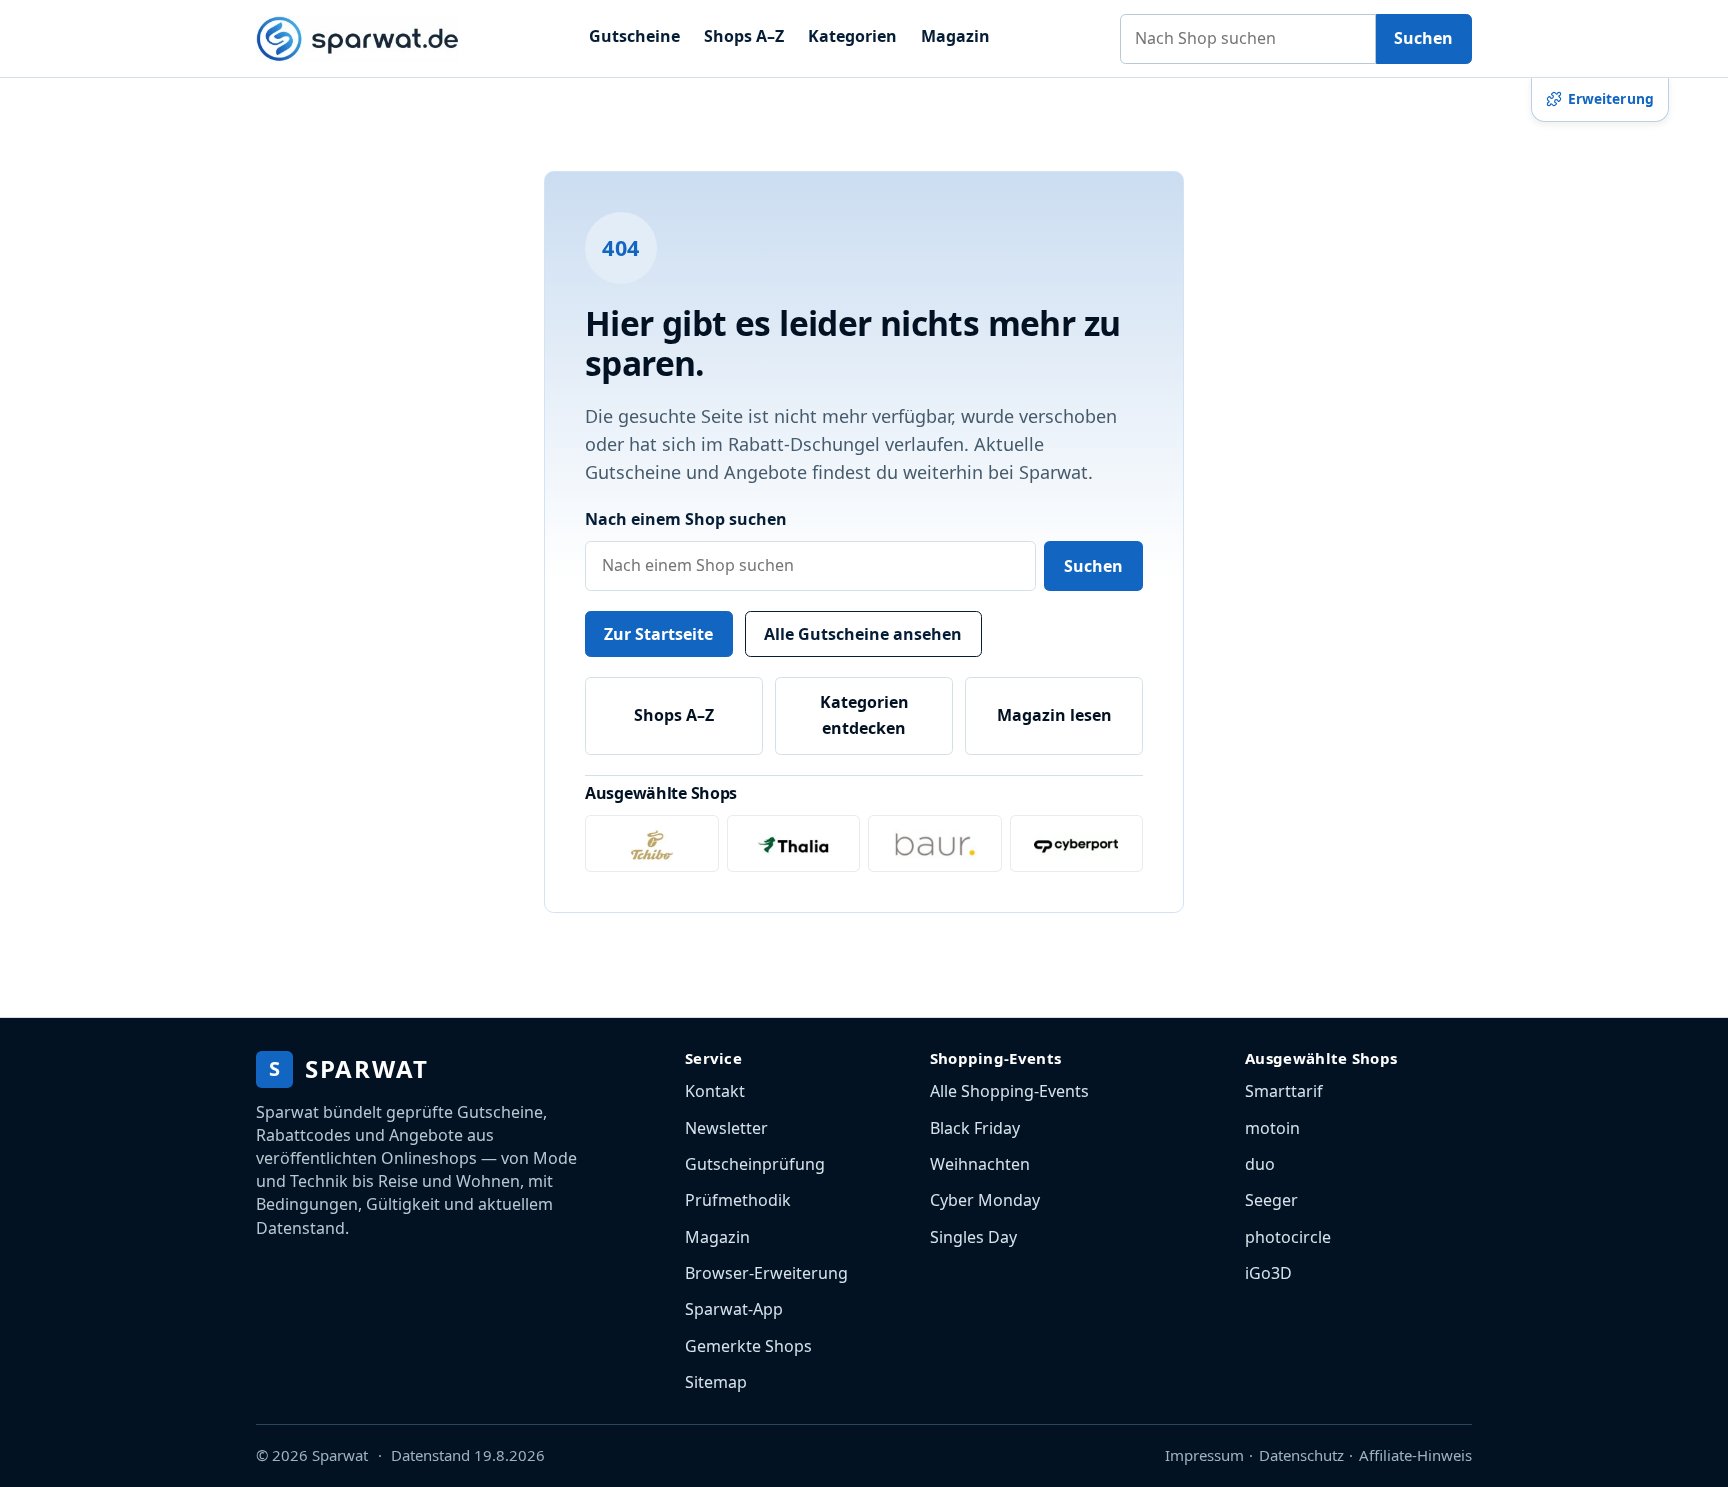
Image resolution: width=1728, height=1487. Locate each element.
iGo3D (1268, 1273)
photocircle (1288, 1237)
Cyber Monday (985, 1200)
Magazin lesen (1054, 715)
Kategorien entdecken (864, 715)
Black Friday (975, 1128)
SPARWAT (348, 1068)
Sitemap (716, 1382)
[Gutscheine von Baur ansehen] (935, 843)
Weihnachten (980, 1164)
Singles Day (973, 1237)
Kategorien (852, 36)
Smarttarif (1284, 1091)
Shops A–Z (744, 36)
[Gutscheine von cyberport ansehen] (1077, 843)
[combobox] (1248, 39)
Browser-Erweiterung (766, 1273)
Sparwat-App (734, 1309)
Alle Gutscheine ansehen (863, 634)
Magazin (955, 36)
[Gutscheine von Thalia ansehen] (794, 843)
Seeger (1271, 1200)
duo (1260, 1164)
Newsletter (726, 1128)
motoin (1272, 1128)
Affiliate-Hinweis (1415, 1455)
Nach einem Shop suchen (686, 519)
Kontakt (715, 1091)
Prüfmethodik (738, 1200)
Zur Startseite (658, 634)
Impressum (1204, 1455)
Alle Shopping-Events (1009, 1091)
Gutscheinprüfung (755, 1164)
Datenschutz (1301, 1455)
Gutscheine (634, 36)
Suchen (1423, 38)
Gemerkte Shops (748, 1346)
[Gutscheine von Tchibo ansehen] (652, 843)
